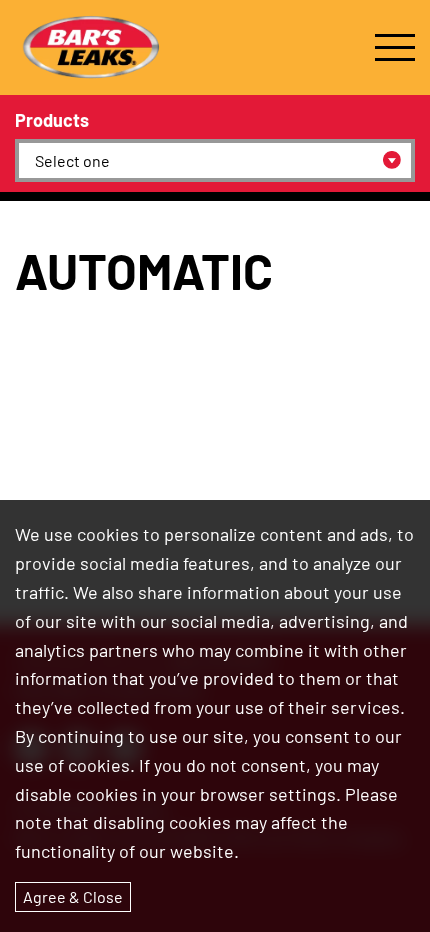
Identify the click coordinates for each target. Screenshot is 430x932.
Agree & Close (73, 896)
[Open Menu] (395, 47)
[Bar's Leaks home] (90, 47)
